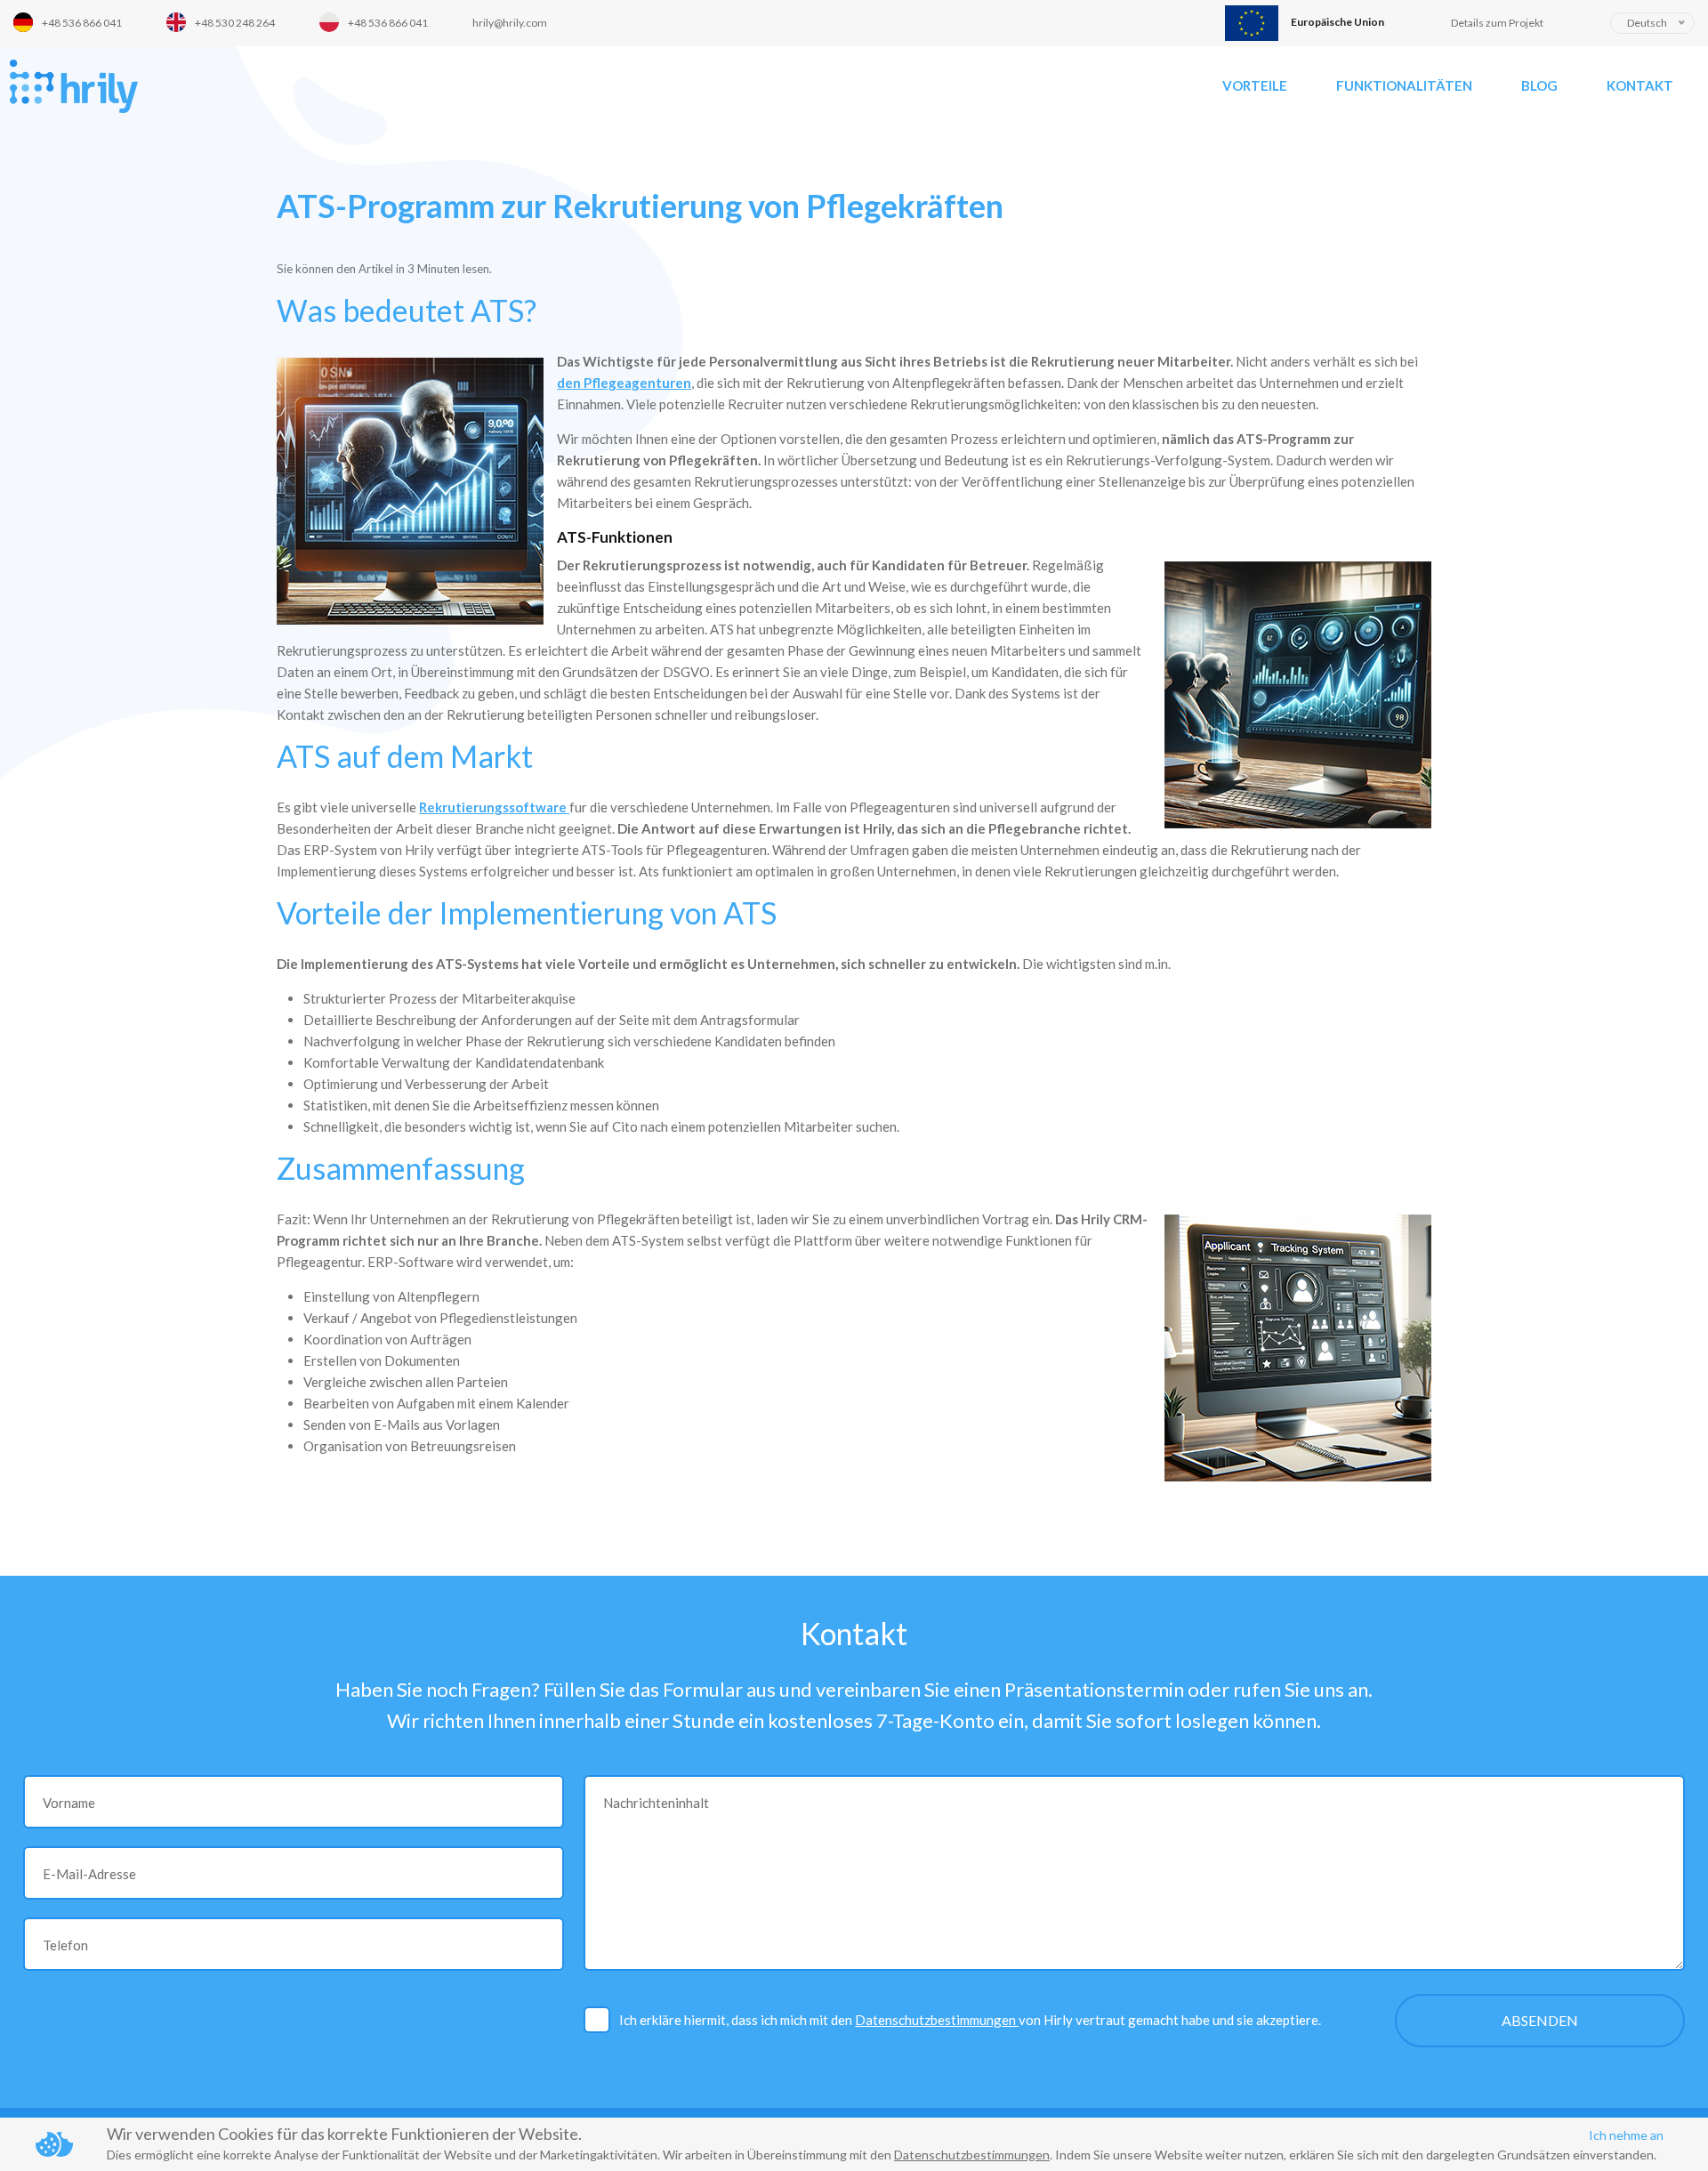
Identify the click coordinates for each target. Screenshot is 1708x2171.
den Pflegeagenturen (624, 383)
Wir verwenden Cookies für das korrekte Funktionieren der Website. (344, 2134)
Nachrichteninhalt (656, 1803)
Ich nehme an (1626, 2135)
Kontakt (1640, 85)
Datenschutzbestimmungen (937, 2020)
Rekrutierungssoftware (494, 807)
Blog (1539, 85)
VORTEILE (1255, 85)
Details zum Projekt (1497, 23)
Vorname (69, 1803)
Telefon (65, 1945)
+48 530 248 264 (235, 23)
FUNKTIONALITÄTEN (1404, 85)
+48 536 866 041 (82, 23)
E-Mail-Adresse (89, 1874)
